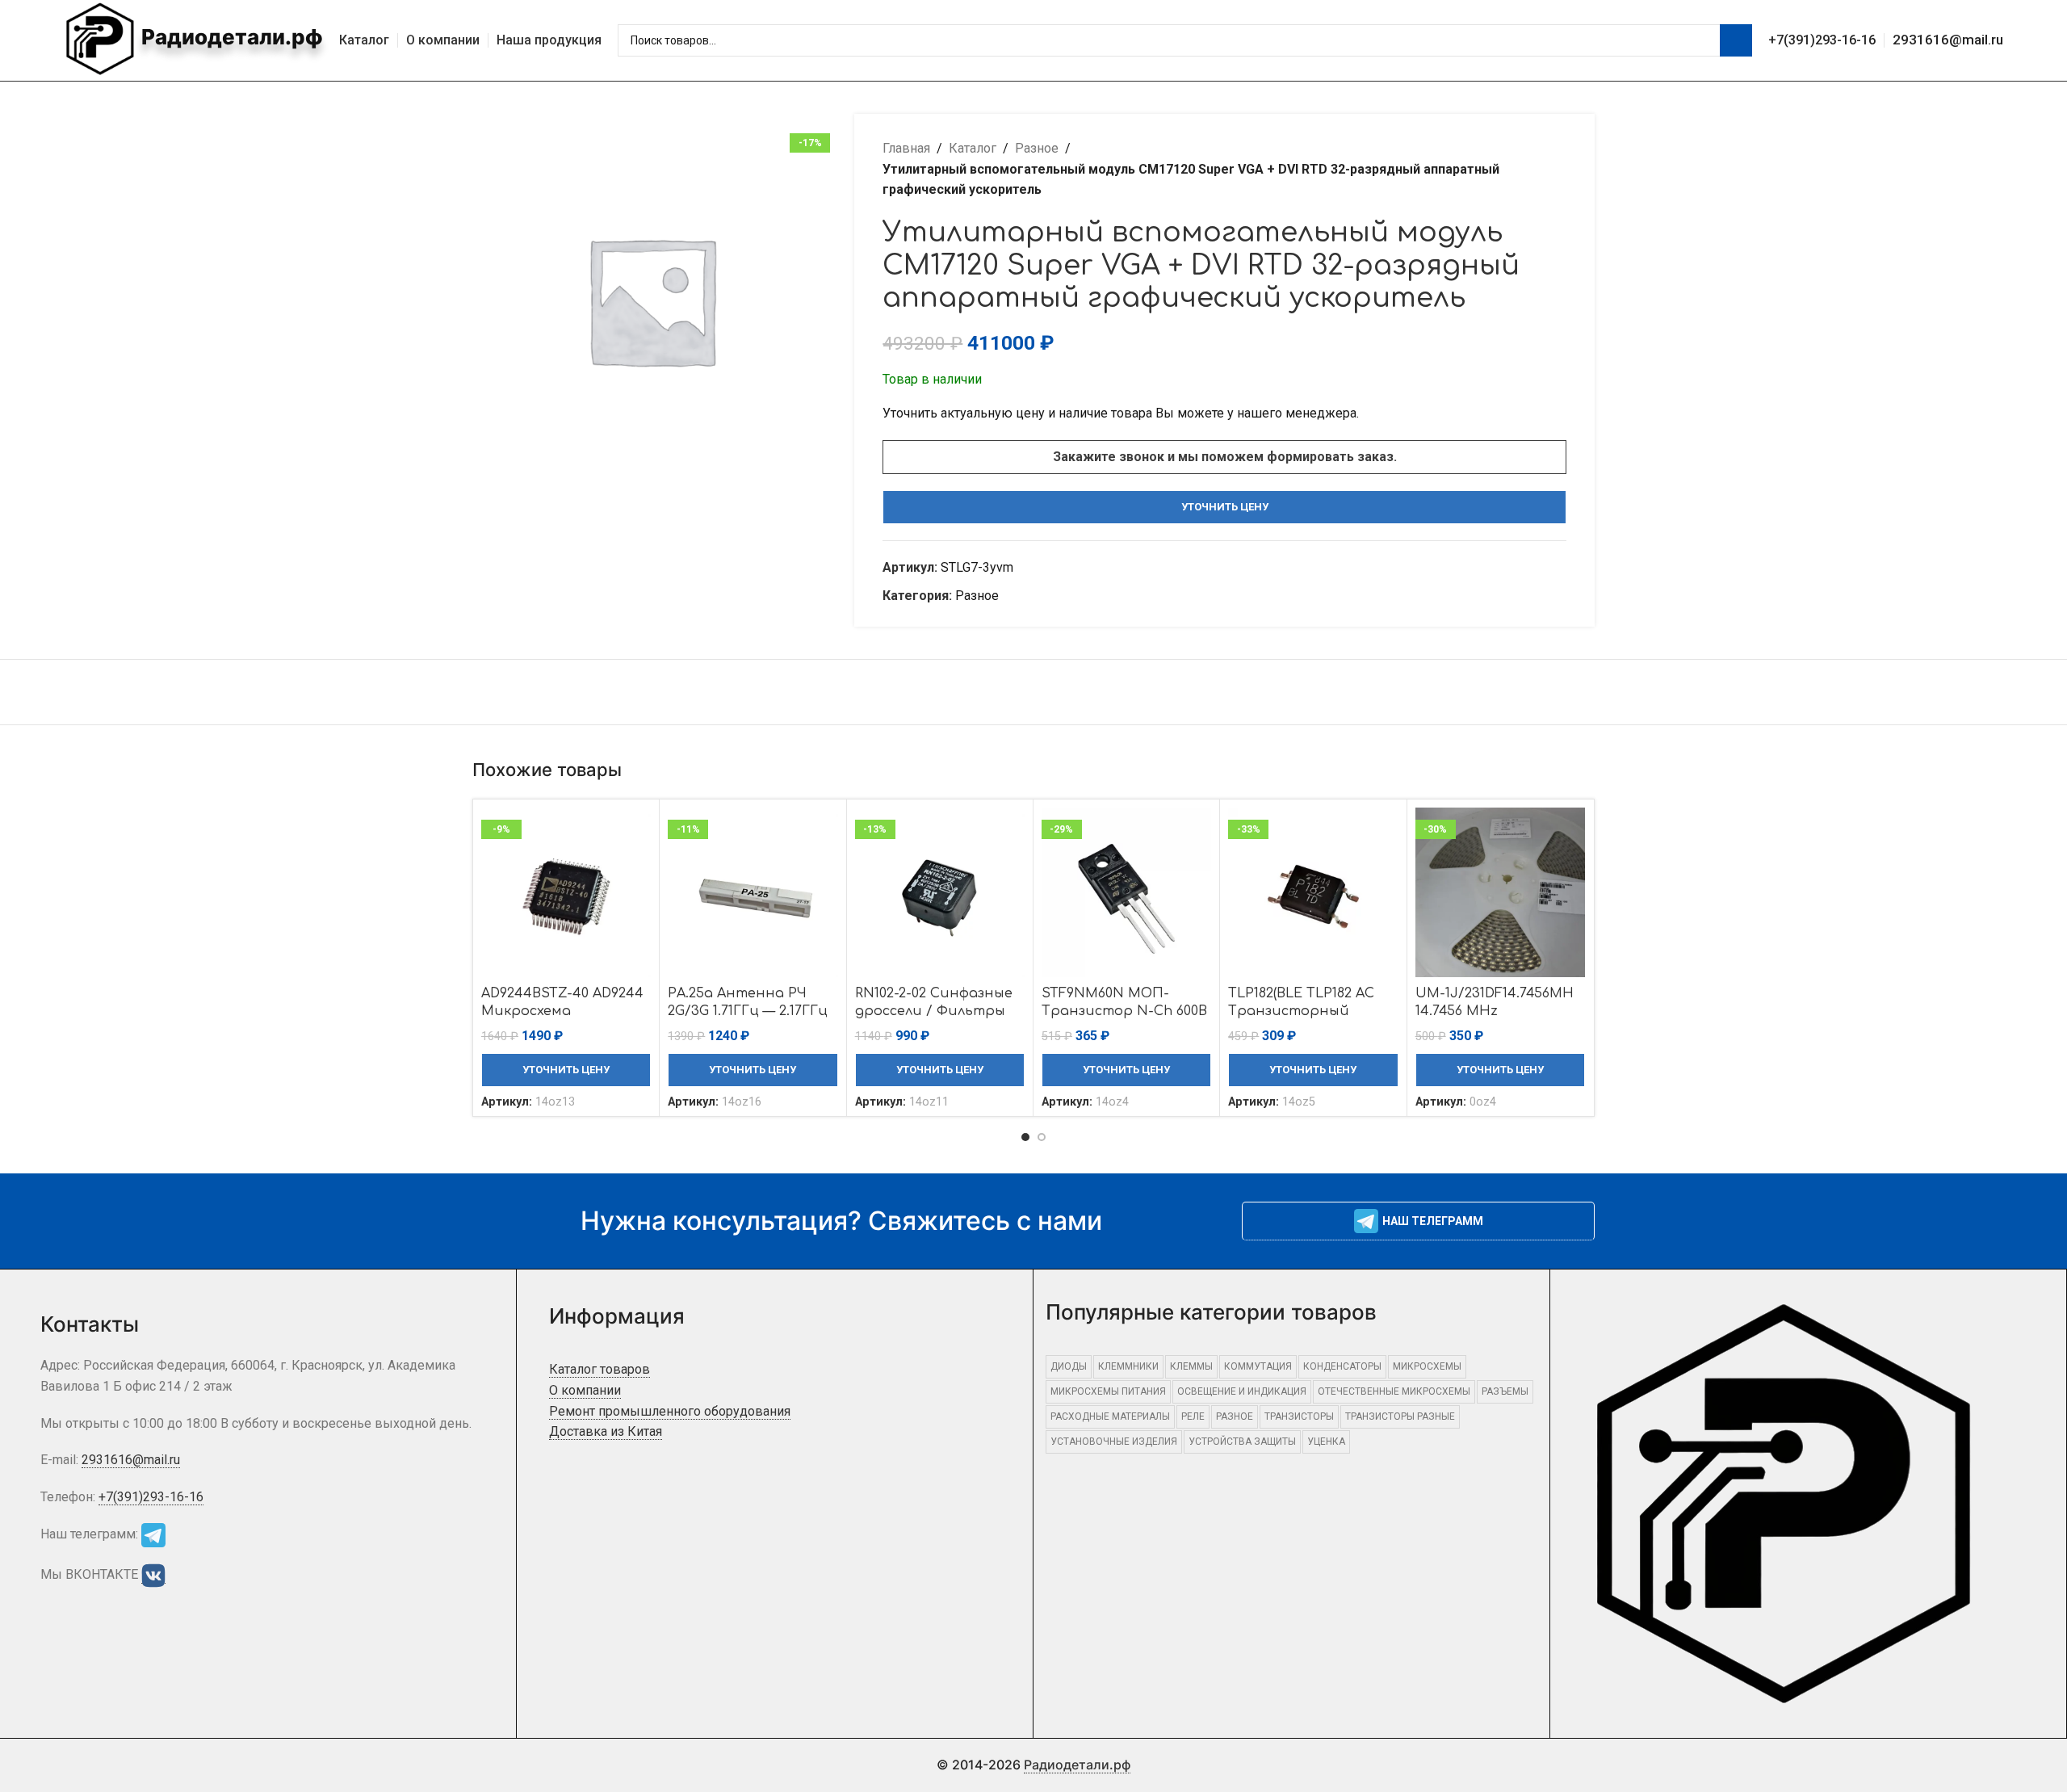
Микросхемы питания (1108, 1391)
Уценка (1326, 1442)
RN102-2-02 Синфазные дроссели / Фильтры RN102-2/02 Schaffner (934, 1011)
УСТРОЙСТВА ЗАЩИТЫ (1242, 1442)
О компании (585, 1390)
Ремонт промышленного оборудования (670, 1411)
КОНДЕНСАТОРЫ (1342, 1366)
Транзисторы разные (1400, 1416)
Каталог (973, 148)
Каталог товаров (600, 1369)
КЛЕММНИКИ (1128, 1366)
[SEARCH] (1736, 40)
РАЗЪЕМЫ (1505, 1391)
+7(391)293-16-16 (1822, 40)
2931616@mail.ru (1948, 40)
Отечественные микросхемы (1394, 1391)
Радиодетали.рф (230, 37)
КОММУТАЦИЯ (1258, 1366)
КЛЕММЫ (1191, 1366)
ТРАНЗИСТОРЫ (1299, 1416)
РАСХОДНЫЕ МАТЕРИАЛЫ (1110, 1416)
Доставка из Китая (606, 1431)
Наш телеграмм (1433, 1221)
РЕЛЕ (1193, 1416)
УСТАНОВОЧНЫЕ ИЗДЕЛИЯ (1114, 1442)
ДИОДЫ (1069, 1366)
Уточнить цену (1225, 507)
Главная (906, 148)
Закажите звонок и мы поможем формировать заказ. (1225, 457)
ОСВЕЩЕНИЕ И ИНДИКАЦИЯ (1242, 1391)
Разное (1037, 148)
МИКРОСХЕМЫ (1427, 1366)
